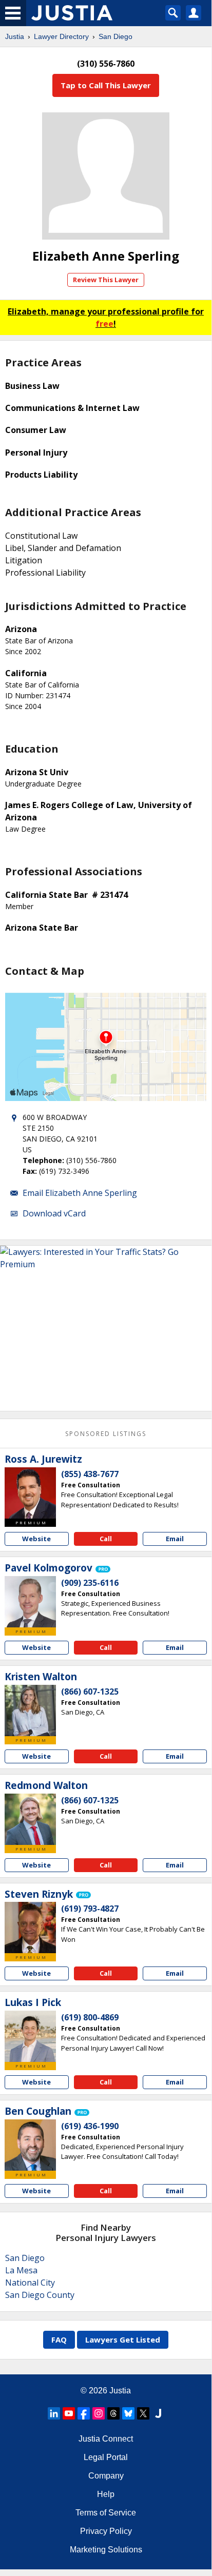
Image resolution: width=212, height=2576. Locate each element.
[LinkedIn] (54, 2413)
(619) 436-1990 (90, 2126)
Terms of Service (106, 2513)
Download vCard (54, 1213)
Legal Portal (106, 2457)
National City (30, 2283)
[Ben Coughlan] (30, 2145)
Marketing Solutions (106, 2550)
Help (106, 2494)
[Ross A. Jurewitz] (30, 1493)
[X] (143, 2413)
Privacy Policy (106, 2531)
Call (106, 1539)
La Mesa (21, 2270)
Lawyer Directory (61, 36)
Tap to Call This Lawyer (106, 85)
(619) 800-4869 (90, 2017)
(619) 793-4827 (90, 1909)
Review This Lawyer (106, 280)
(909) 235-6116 (90, 1583)
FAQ (59, 2339)
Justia (15, 36)
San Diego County (40, 2295)
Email (175, 1539)
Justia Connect (106, 2439)
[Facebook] (84, 2413)
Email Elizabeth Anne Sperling (80, 1193)
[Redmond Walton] (30, 1819)
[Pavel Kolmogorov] (30, 1602)
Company (106, 2476)
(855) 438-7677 (90, 1474)
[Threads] (113, 2413)
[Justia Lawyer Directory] (158, 2413)
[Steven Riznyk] (30, 1928)
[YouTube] (69, 2413)
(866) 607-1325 (90, 1692)
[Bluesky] (128, 2413)
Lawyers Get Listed (123, 2339)
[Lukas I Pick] (30, 2036)
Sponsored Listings (106, 1434)
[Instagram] (99, 2413)
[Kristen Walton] (30, 1710)
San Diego (115, 36)
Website (36, 1539)
